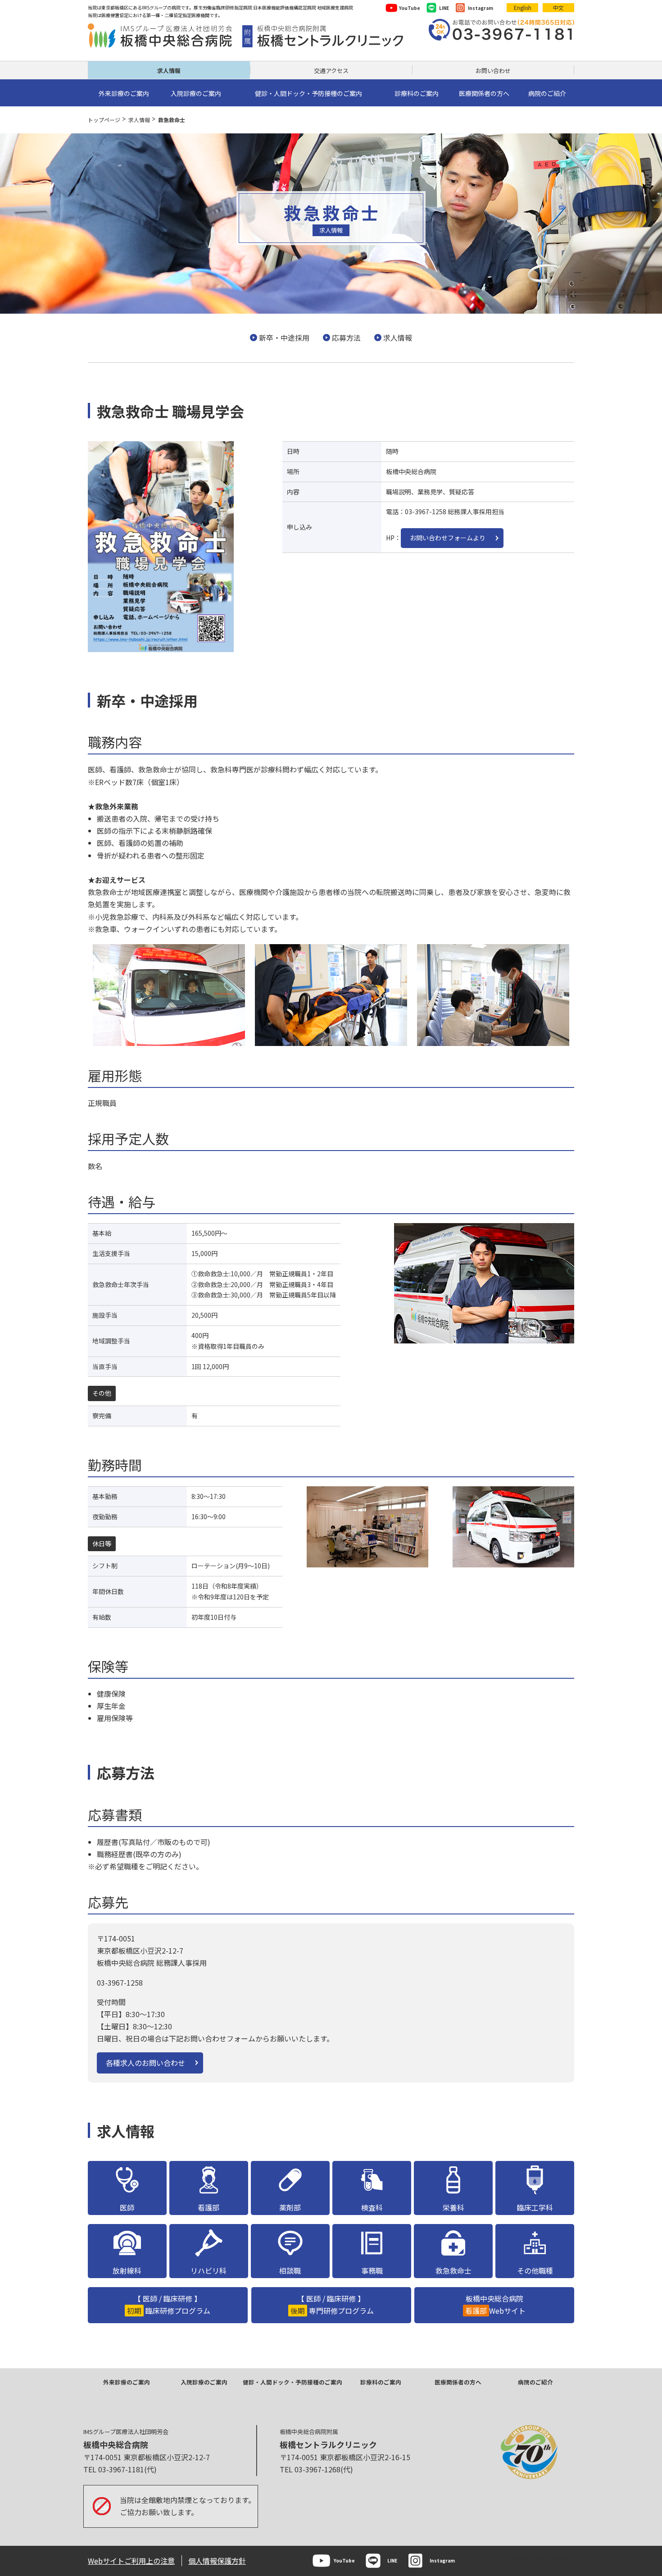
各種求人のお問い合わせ (145, 2063)
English (523, 7)
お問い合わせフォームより (448, 538)
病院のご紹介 (535, 2382)
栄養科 (453, 2207)
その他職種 (535, 2270)
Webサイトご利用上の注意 (131, 2561)
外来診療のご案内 (127, 2382)
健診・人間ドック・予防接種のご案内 (292, 2382)
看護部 (209, 2207)
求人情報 (169, 71)
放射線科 (127, 2270)
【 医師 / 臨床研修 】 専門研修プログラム (332, 2304)
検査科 (372, 2207)
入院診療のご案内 (204, 2382)
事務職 (372, 2270)
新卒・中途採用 (284, 338)
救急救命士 (453, 2270)
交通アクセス (331, 71)
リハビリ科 (209, 2270)
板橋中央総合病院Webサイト (495, 2304)
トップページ (104, 120)
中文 (558, 7)
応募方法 (346, 338)
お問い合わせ (493, 71)
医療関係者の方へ (458, 2382)
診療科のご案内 (381, 2382)
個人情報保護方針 (217, 2561)
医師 (127, 2207)
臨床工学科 (535, 2207)
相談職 (290, 2270)
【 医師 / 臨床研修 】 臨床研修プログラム (169, 2304)
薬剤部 (290, 2207)
